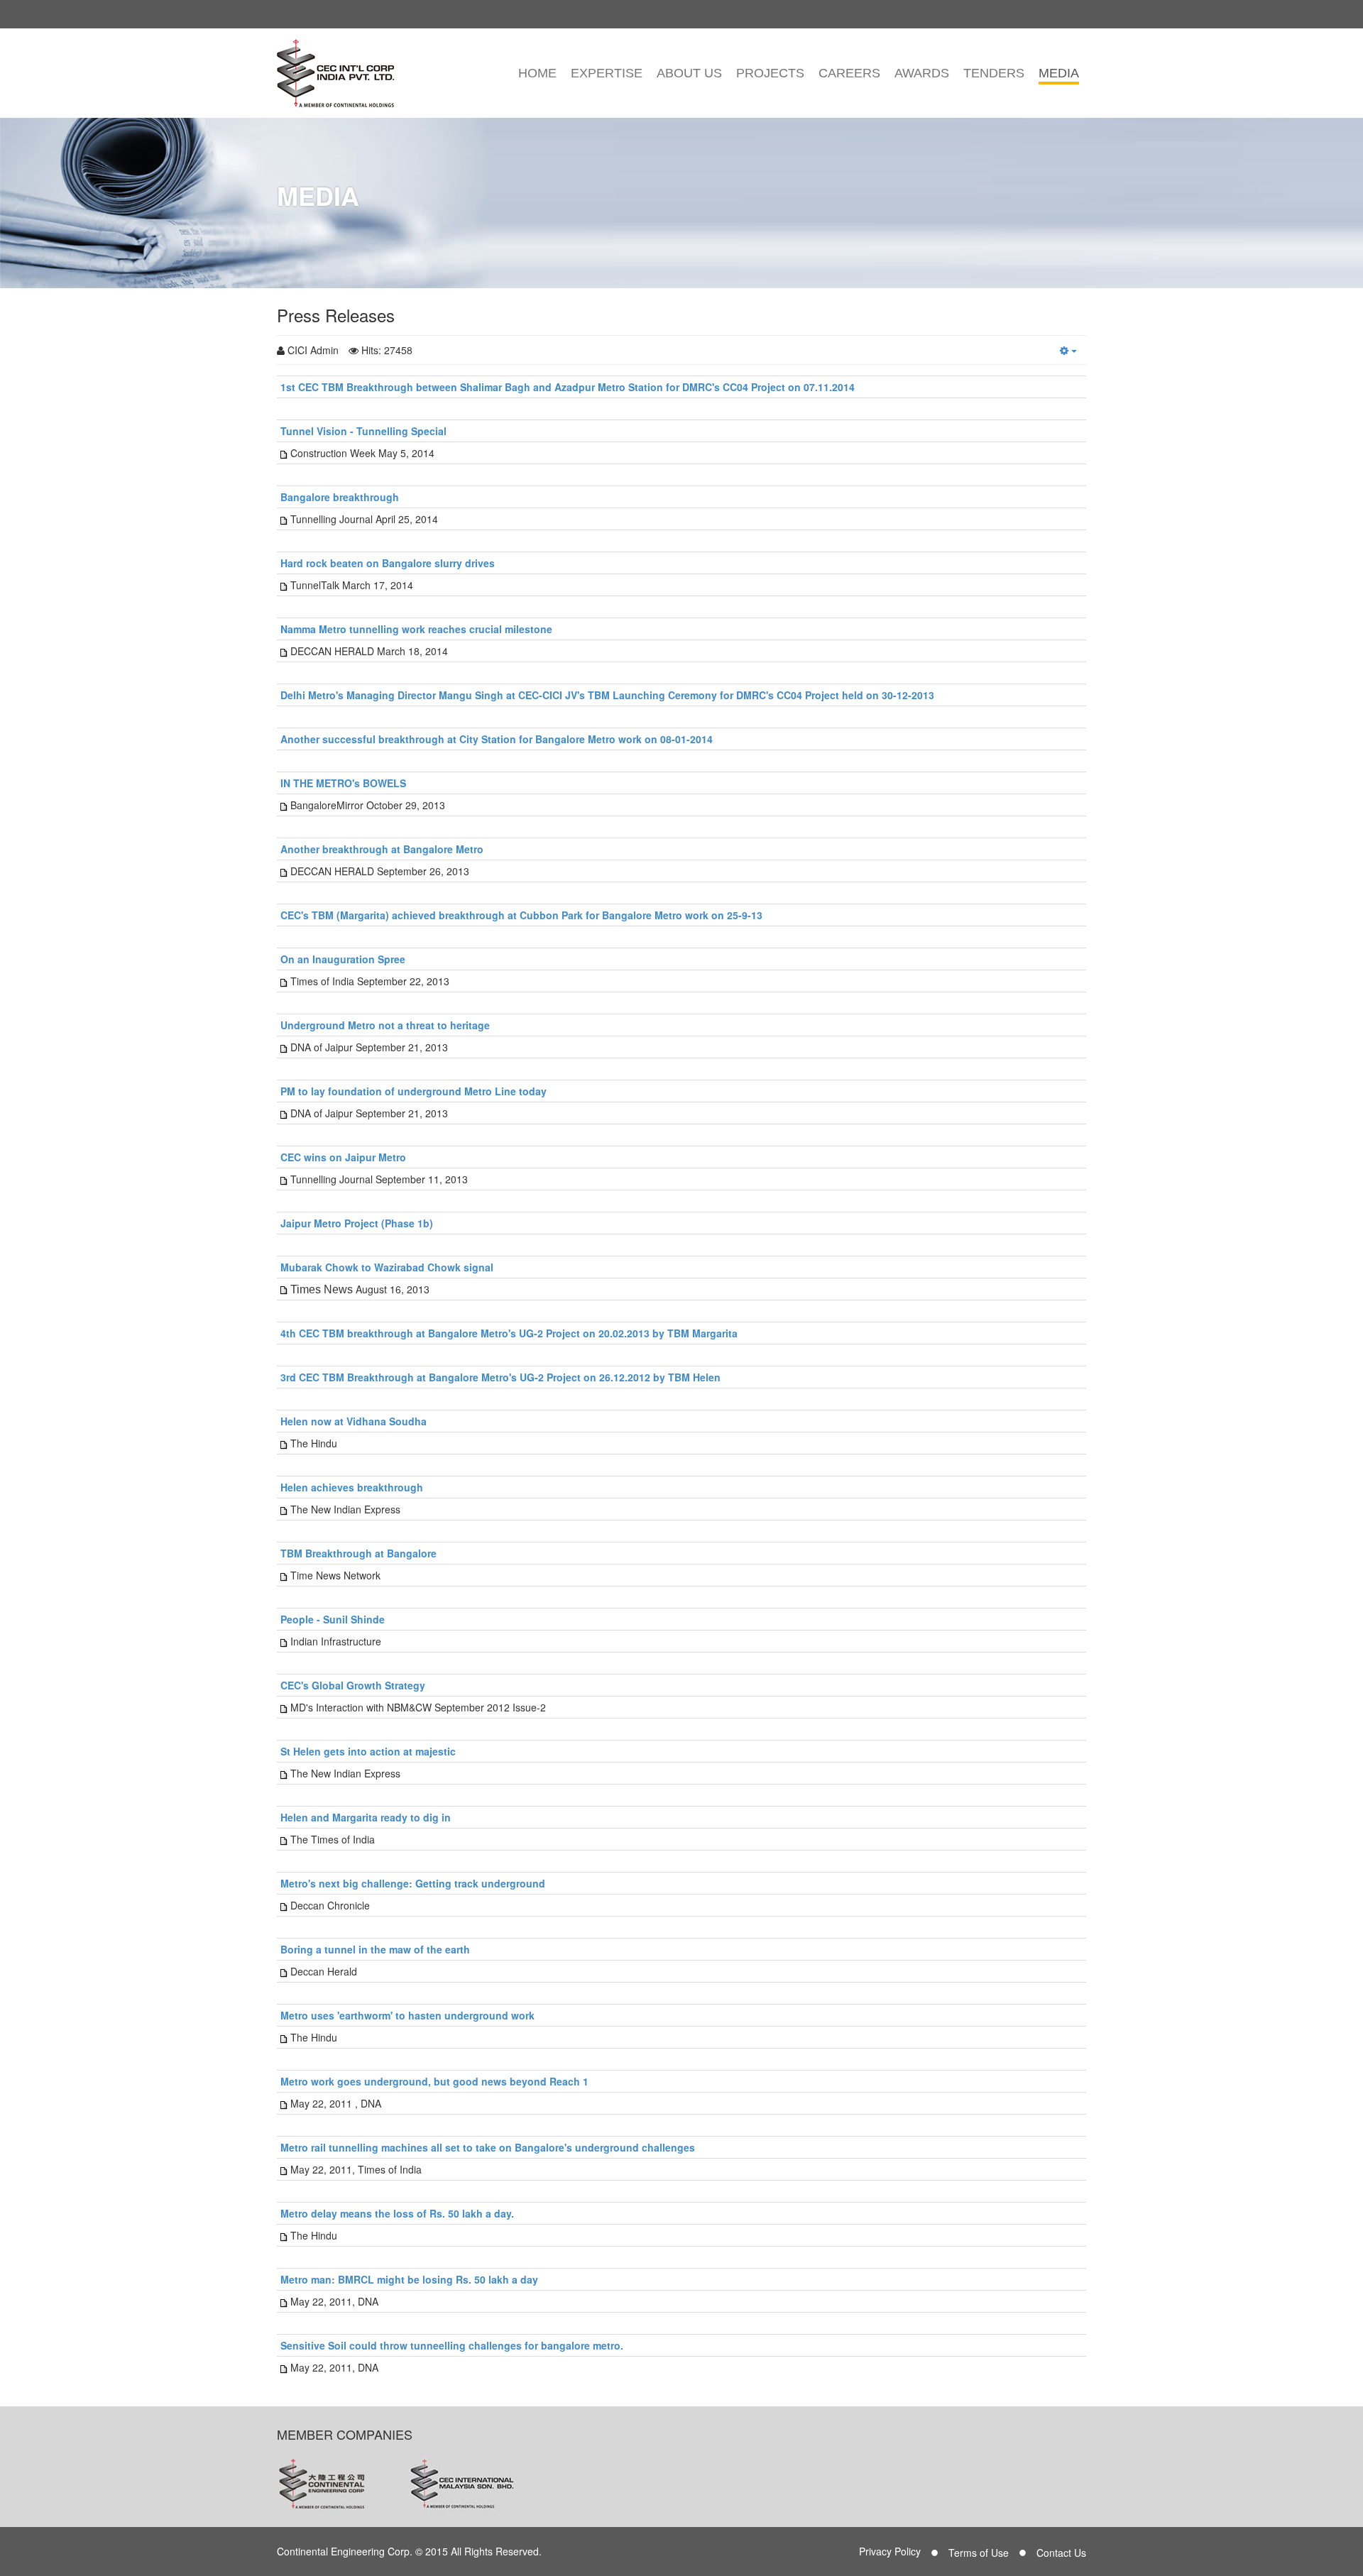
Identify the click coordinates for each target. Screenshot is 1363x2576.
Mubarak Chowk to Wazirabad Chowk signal (387, 1267)
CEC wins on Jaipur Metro (343, 1157)
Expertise (607, 73)
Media (1059, 73)
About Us (689, 73)
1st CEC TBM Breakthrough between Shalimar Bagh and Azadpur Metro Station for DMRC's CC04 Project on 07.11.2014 (568, 387)
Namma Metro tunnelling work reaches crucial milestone (416, 629)
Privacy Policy (890, 2551)
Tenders (994, 73)
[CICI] (335, 73)
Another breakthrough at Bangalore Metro (382, 849)
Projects (770, 73)
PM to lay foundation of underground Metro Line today (414, 1091)
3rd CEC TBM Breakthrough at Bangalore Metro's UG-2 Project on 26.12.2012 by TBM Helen (500, 1377)
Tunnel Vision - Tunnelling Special (363, 431)
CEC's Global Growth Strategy (353, 1685)
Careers (849, 73)
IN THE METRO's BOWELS (343, 783)
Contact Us (1061, 2553)
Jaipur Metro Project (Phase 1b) (357, 1223)
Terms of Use (979, 2553)
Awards (922, 73)
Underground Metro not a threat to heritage (385, 1025)
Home (537, 73)
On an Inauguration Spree (343, 959)
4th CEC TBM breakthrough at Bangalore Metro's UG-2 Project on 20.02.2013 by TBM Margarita (509, 1333)
